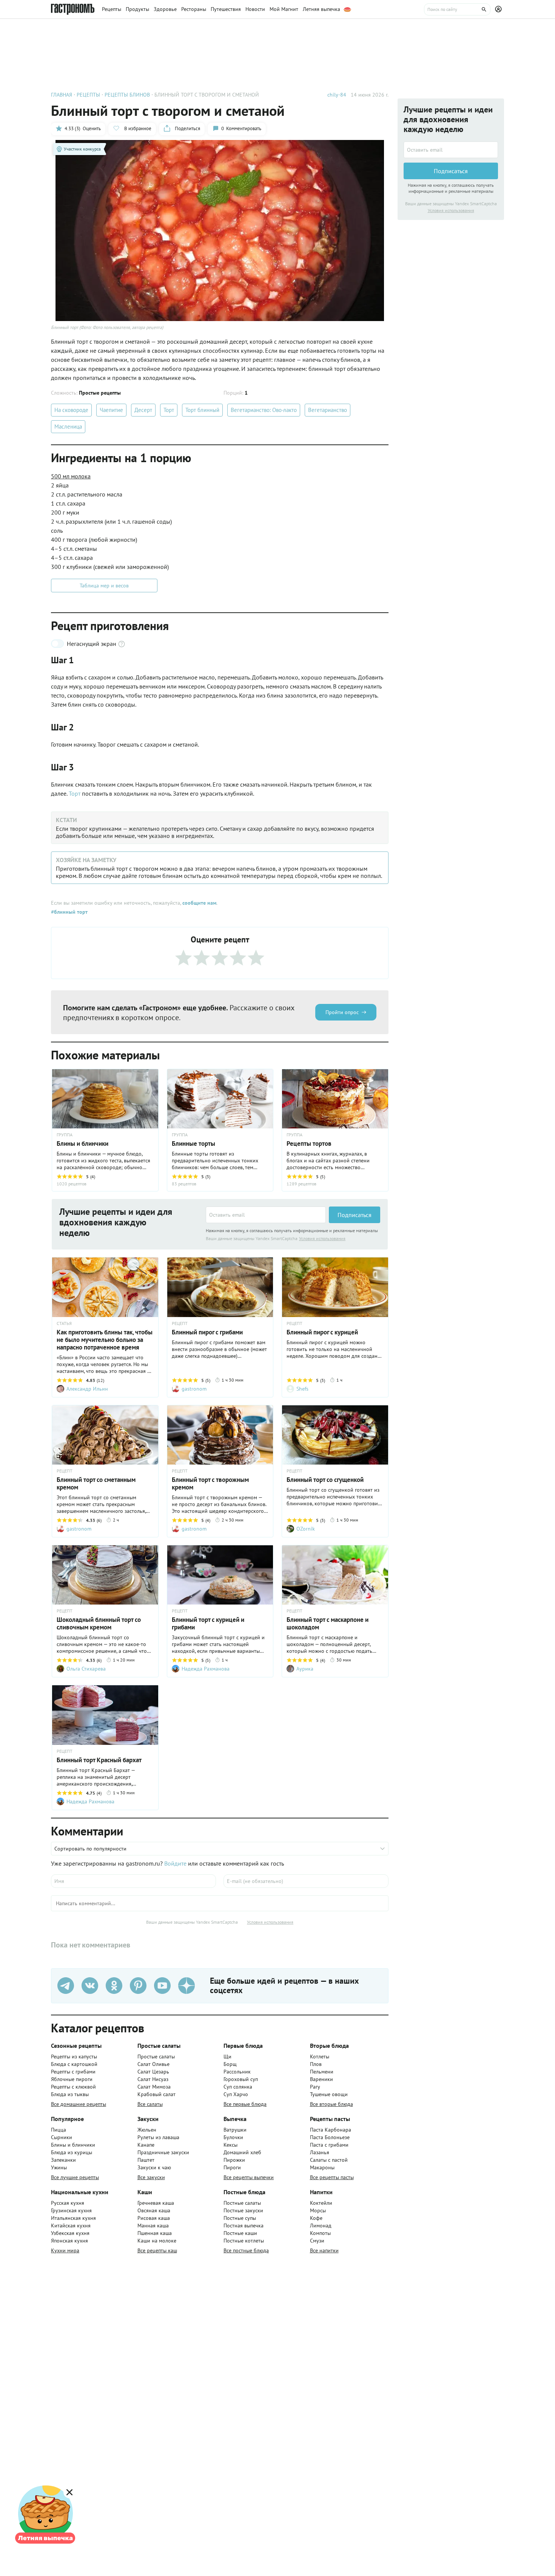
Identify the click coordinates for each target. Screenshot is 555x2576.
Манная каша (153, 2226)
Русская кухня (68, 2203)
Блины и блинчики (73, 2145)
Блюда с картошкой (74, 2064)
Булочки (233, 2137)
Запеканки (63, 2160)
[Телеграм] (66, 1986)
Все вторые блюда (331, 2104)
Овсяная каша (154, 2210)
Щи (227, 2056)
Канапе (146, 2145)
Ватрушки (235, 2130)
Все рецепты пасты (332, 2177)
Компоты (320, 2233)
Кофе (316, 2218)
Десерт (143, 410)
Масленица (68, 427)
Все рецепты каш (157, 2250)
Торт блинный (202, 410)
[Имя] (133, 1881)
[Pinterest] (138, 1986)
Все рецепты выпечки (249, 2177)
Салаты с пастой (329, 2160)
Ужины (59, 2167)
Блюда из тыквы (70, 2094)
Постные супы (240, 2218)
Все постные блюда (246, 2250)
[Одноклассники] (114, 1986)
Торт (169, 410)
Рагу (315, 2087)
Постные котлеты (244, 2241)
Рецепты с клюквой (73, 2087)
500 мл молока (71, 476)
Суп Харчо (236, 2094)
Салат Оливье (153, 2064)
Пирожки (234, 2160)
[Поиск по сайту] (457, 9)
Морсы (318, 2210)
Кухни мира (65, 2250)
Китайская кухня (71, 2226)
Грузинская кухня (71, 2210)
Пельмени (322, 2072)
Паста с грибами (329, 2145)
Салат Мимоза (154, 2087)
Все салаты (150, 2104)
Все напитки (324, 2250)
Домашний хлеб (242, 2152)
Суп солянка (238, 2087)
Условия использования (322, 1238)
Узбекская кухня (70, 2233)
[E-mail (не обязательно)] (306, 1881)
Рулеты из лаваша (158, 2137)
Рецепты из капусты (74, 2056)
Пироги (232, 2167)
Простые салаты (156, 2056)
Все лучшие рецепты (75, 2177)
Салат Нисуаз (153, 2079)
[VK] (90, 1986)
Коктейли (321, 2203)
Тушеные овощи (329, 2094)
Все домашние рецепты (79, 2104)
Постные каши (240, 2233)
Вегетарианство (328, 410)
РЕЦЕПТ (180, 1323)
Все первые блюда (245, 2104)
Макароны (322, 2167)
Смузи (317, 2241)
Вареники (321, 2079)
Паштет (146, 2160)
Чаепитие (111, 410)
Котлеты (320, 2056)
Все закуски (151, 2177)
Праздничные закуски (163, 2152)
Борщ (230, 2064)
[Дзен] (187, 1986)
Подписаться (355, 1215)
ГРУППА (65, 1135)
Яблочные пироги (72, 2079)
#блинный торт (69, 912)
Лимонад (321, 2226)
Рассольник (237, 2072)
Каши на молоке (157, 2241)
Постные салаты (242, 2203)
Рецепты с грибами (73, 2072)
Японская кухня (69, 2241)
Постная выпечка (244, 2226)
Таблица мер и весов (104, 586)
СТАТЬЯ (64, 1323)
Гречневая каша (156, 2203)
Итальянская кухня (73, 2218)
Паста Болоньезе (330, 2137)
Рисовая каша (154, 2218)
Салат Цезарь (153, 2072)
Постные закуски (243, 2210)
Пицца (59, 2130)
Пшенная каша (155, 2233)
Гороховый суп (241, 2079)
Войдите (175, 1863)
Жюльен (147, 2130)
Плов (316, 2064)
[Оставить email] (266, 1215)
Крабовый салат (156, 2094)
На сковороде (71, 410)
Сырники (62, 2137)
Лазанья (320, 2152)
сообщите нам (199, 903)
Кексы (230, 2145)
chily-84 (337, 95)
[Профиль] (499, 9)
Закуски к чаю (154, 2167)
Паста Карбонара (331, 2130)
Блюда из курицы (72, 2152)
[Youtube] (162, 1986)
